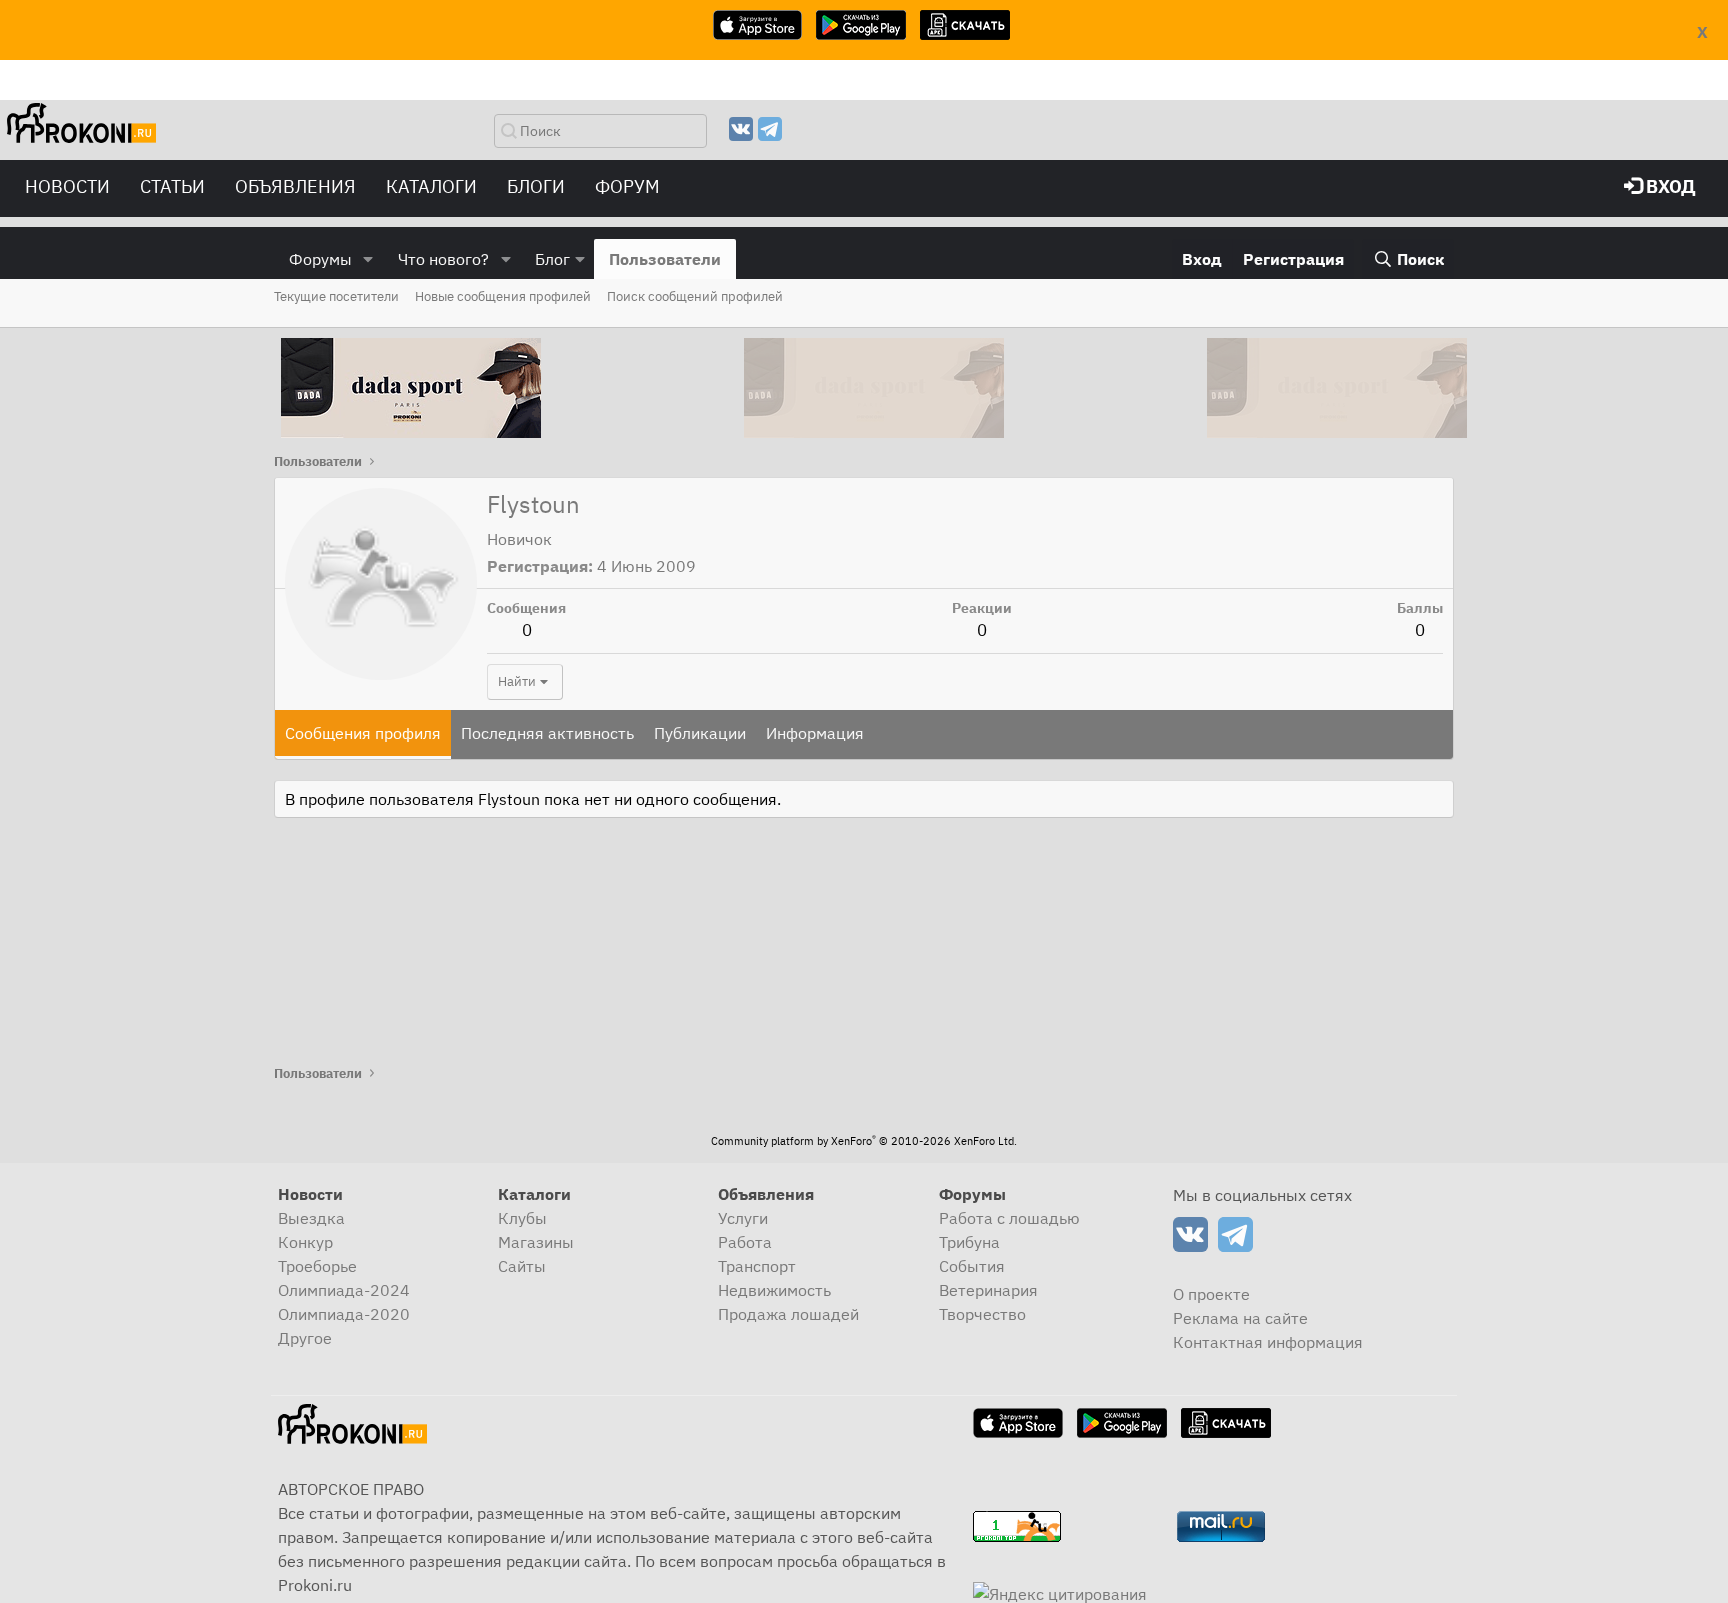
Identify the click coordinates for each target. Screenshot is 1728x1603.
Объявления (295, 186)
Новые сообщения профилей (503, 296)
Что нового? (443, 259)
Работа (745, 1242)
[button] (368, 259)
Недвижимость (774, 1290)
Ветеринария (988, 1290)
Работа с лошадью (1009, 1218)
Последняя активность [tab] (547, 733)
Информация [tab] (815, 733)
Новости (67, 186)
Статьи (172, 186)
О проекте (1211, 1294)
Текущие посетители (336, 296)
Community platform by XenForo (864, 1141)
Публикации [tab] (700, 733)
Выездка (311, 1218)
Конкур (305, 1242)
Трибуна (969, 1242)
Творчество (982, 1314)
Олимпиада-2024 (344, 1290)
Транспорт (757, 1266)
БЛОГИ (536, 186)
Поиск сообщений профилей (695, 296)
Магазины (536, 1242)
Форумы (320, 259)
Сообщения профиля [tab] (363, 733)
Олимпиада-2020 (344, 1314)
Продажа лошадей (788, 1314)
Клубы (522, 1218)
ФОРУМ (627, 186)
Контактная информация (1268, 1342)
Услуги (743, 1218)
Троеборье (317, 1266)
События (972, 1266)
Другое (305, 1338)
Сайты (522, 1266)
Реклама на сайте (1240, 1318)
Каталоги (431, 186)
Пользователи (665, 259)
